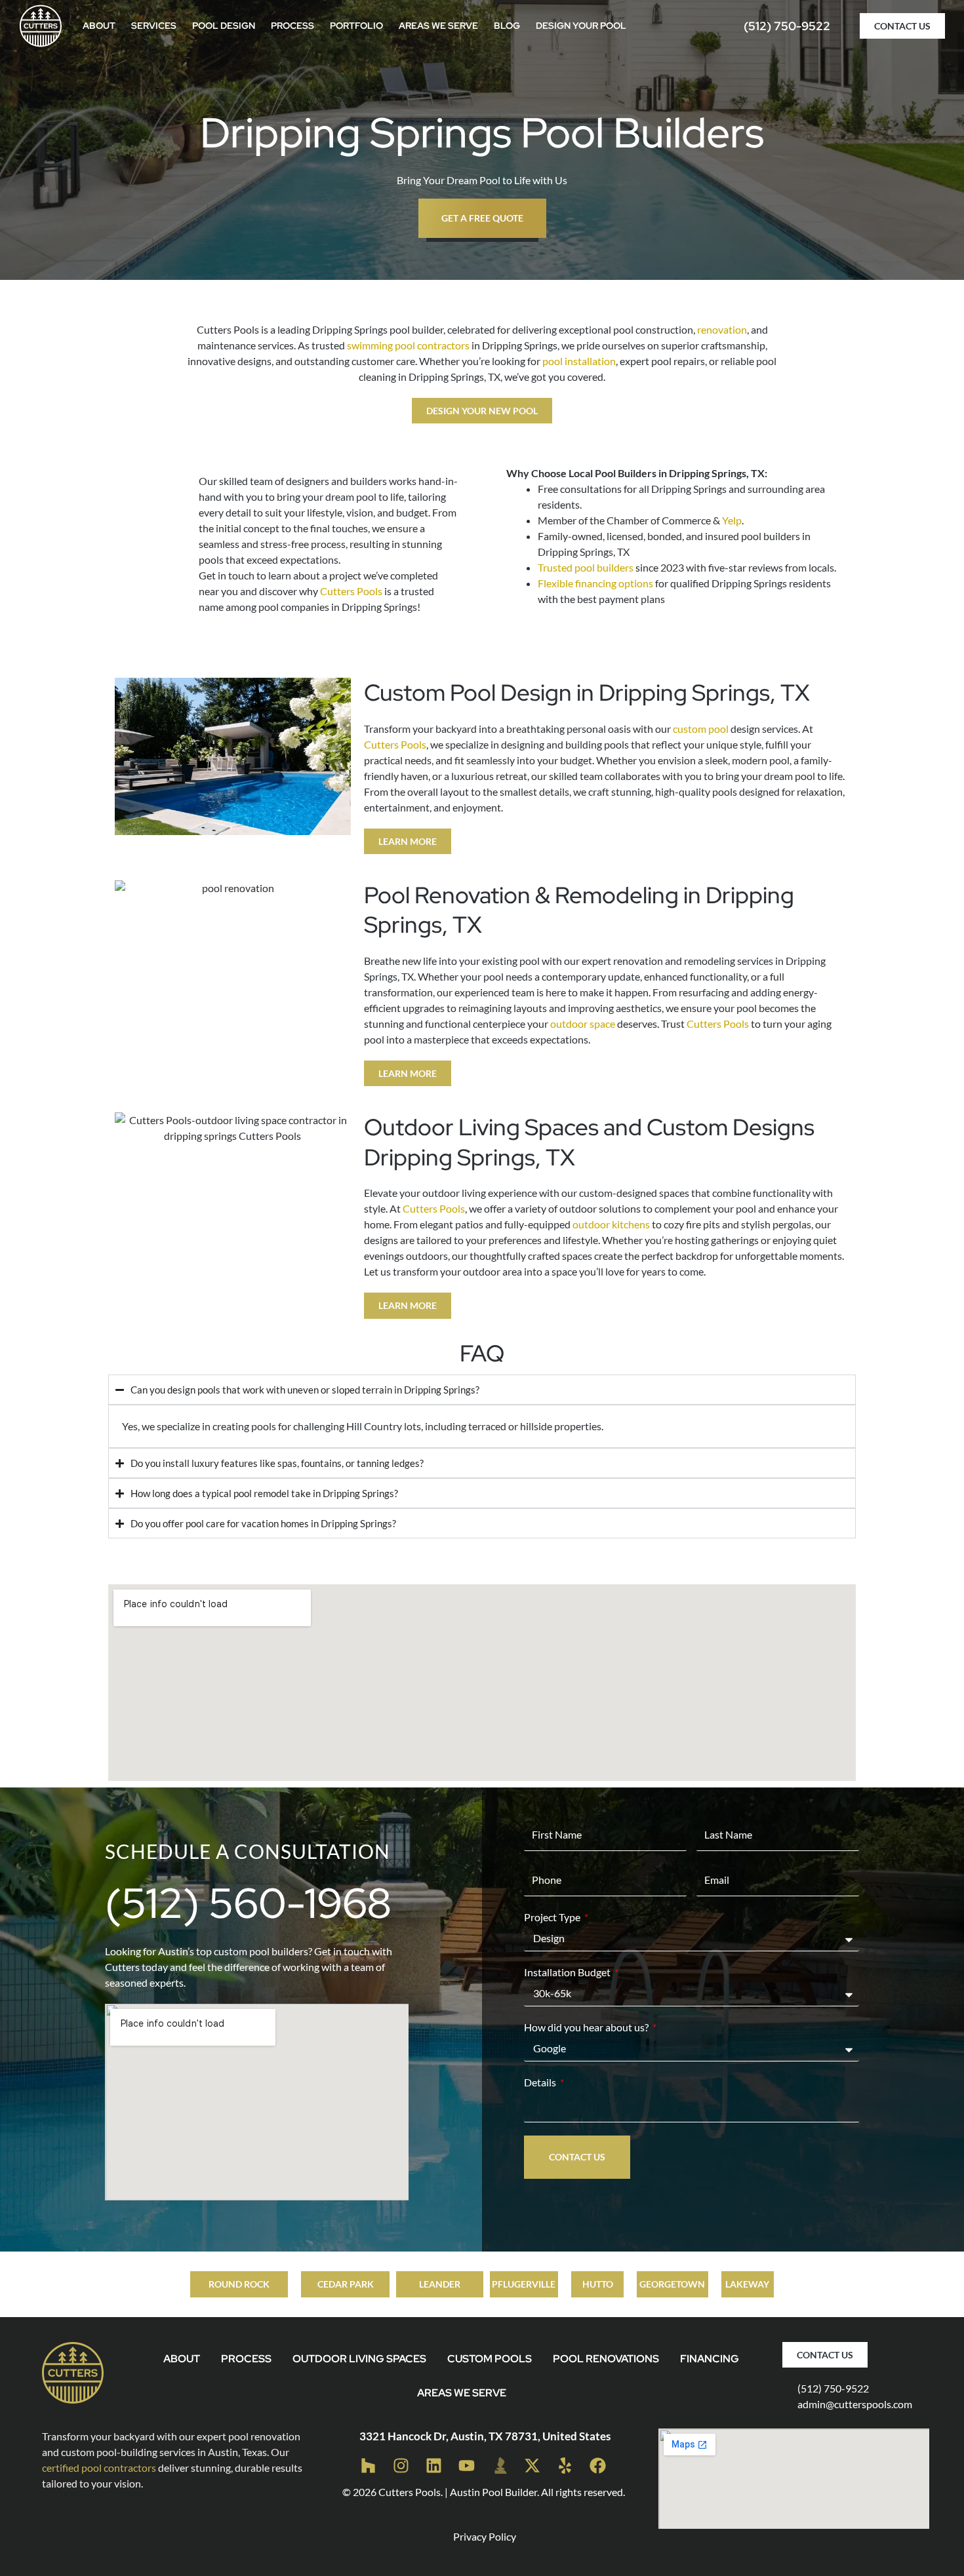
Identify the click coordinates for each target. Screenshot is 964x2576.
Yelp (732, 520)
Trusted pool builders (586, 567)
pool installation (579, 361)
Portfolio (356, 26)
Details (541, 2082)
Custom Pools (490, 2359)
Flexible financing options (595, 583)
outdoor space (583, 1024)
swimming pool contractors (408, 345)
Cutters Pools (351, 591)
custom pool (701, 729)
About (99, 26)
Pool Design (224, 26)
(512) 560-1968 (248, 1903)
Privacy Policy (485, 2536)
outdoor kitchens (611, 1224)
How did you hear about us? (587, 2027)
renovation (722, 329)
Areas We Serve (438, 26)
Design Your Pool (581, 26)
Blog (507, 26)
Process (292, 26)
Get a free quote (482, 218)
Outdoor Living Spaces (359, 2359)
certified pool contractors (99, 2468)
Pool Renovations (606, 2359)
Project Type (553, 1917)
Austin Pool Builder (493, 2492)
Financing (710, 2359)
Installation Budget (568, 1972)
